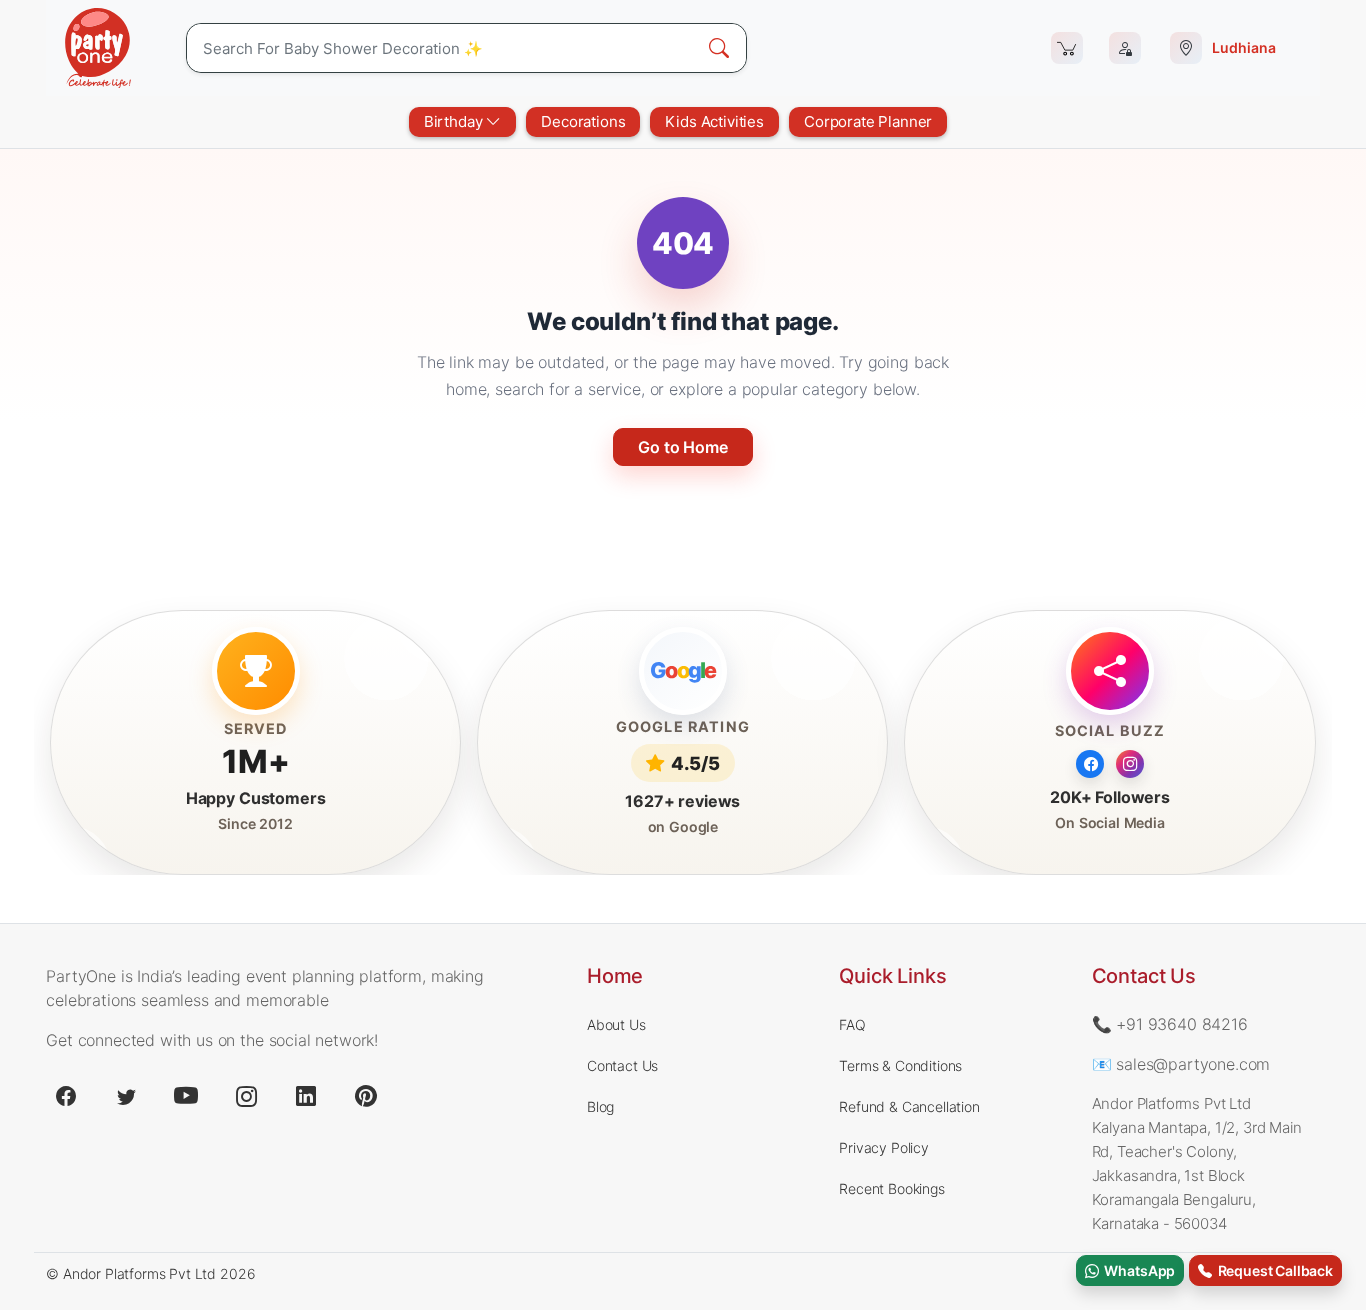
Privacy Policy (884, 1147)
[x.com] (126, 1096)
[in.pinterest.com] (366, 1096)
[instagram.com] (246, 1096)
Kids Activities (714, 121)
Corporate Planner (868, 121)
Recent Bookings (892, 1188)
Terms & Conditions (900, 1065)
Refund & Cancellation (909, 1106)
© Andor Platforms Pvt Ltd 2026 (150, 1273)
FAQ (852, 1024)
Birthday (455, 121)
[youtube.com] (186, 1096)
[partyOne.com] (98, 48)
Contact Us (622, 1065)
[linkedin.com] (306, 1096)
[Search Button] (719, 48)
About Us (616, 1024)
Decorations (583, 121)
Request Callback (1272, 1270)
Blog (600, 1106)
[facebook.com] (66, 1096)
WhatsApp (1137, 1270)
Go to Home (682, 447)
